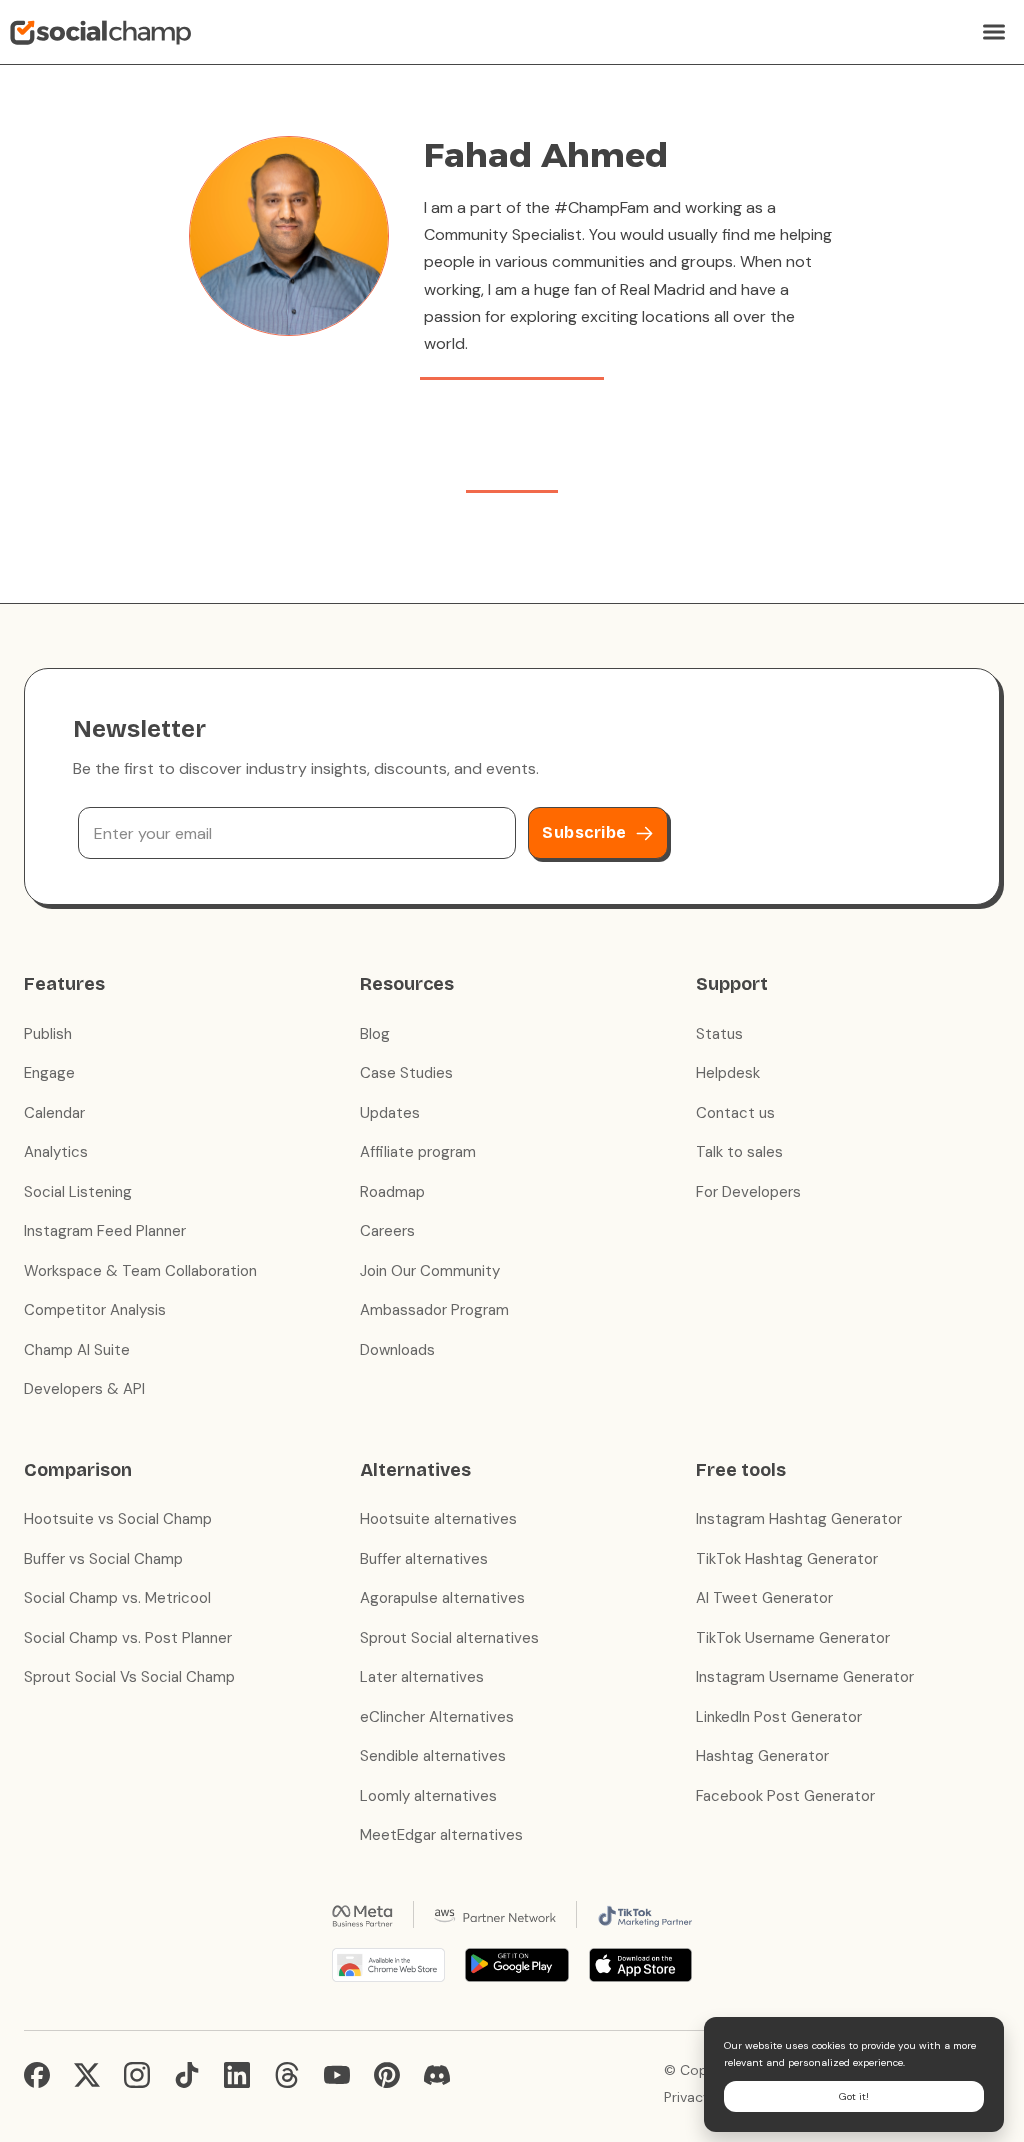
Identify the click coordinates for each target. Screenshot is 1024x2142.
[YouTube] (337, 2075)
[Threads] (287, 2075)
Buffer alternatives (424, 1559)
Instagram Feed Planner (105, 1231)
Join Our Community (430, 1271)
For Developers (748, 1192)
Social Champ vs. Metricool (117, 1598)
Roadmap (392, 1192)
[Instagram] (137, 2075)
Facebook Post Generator (785, 1796)
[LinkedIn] (237, 2075)
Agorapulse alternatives (442, 1598)
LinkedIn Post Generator (779, 1717)
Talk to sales (739, 1152)
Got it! (854, 2096)
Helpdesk (728, 1073)
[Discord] (437, 2075)
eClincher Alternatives (437, 1717)
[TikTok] (187, 2075)
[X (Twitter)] (87, 2075)
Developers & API (84, 1389)
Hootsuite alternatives (438, 1519)
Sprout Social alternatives (449, 1638)
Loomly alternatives (428, 1796)
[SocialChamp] (100, 32)
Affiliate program (418, 1152)
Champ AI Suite (77, 1350)
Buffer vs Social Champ (103, 1559)
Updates (390, 1113)
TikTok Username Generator (793, 1638)
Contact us (735, 1113)
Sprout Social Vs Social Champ (129, 1677)
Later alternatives (422, 1677)
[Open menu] (994, 32)
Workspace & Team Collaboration (140, 1271)
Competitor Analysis (95, 1310)
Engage (49, 1073)
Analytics (56, 1152)
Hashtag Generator (762, 1756)
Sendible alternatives (433, 1756)
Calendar (54, 1113)
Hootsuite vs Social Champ (118, 1519)
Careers (387, 1231)
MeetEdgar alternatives (441, 1835)
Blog (375, 1034)
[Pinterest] (387, 2075)
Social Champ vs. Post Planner (128, 1638)
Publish (48, 1034)
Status (719, 1034)
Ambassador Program (434, 1310)
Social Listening (78, 1192)
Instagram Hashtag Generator (799, 1519)
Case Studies (406, 1073)
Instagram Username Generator (805, 1677)
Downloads (397, 1350)
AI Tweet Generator (764, 1598)
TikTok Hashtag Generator (787, 1559)
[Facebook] (37, 2075)
